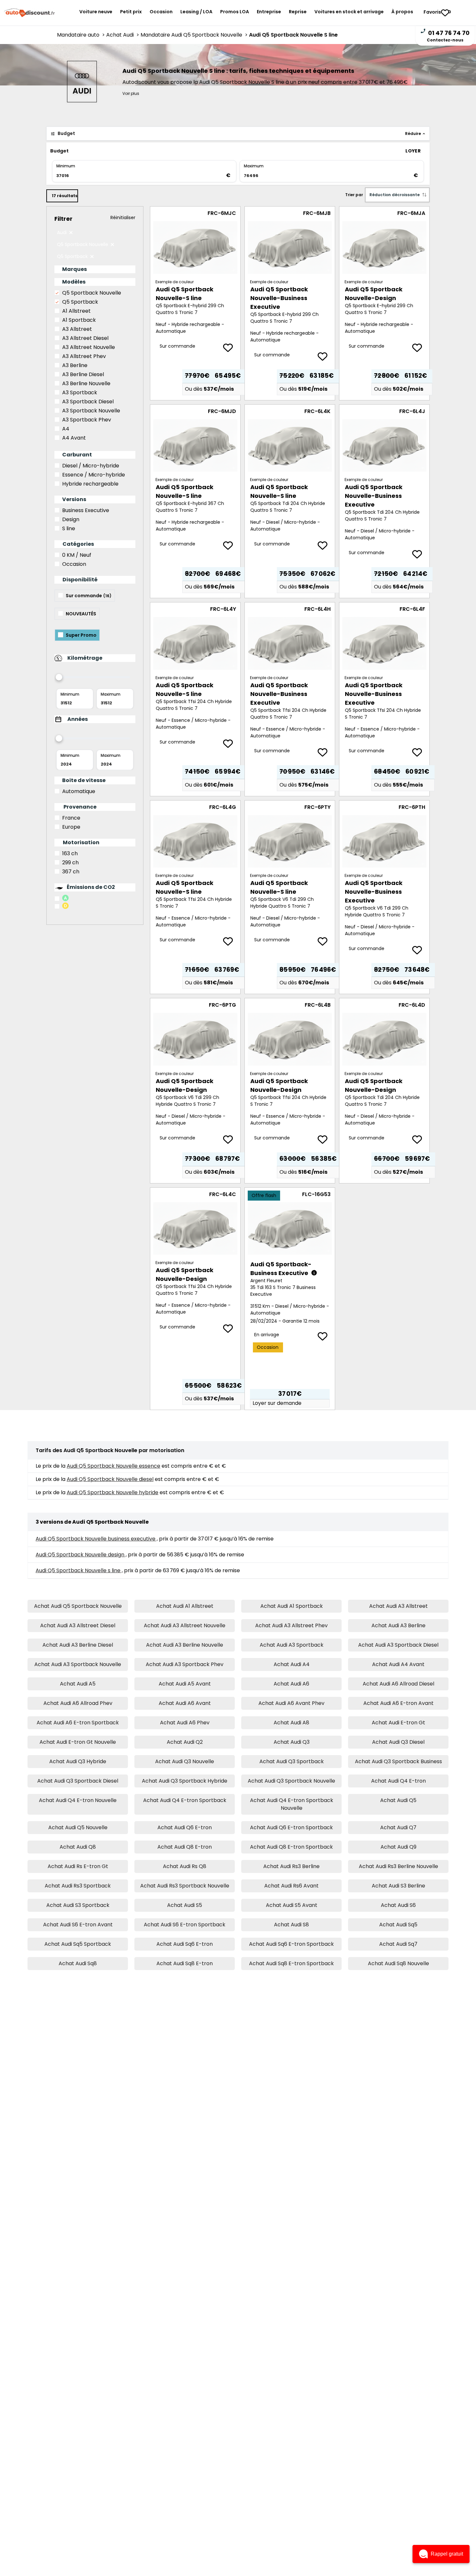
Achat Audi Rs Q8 (185, 1866)
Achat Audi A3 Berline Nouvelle (185, 1645)
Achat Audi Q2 (185, 1742)
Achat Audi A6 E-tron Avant (398, 1703)
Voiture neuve (96, 12)
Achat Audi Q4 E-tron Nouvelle (78, 1800)
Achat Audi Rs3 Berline (291, 1866)
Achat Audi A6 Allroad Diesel (398, 1684)
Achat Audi (123, 35)
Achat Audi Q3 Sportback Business (398, 1761)
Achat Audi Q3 (292, 1742)
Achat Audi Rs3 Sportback (78, 1886)
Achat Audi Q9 (398, 1847)
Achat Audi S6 (398, 1905)
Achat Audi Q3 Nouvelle (185, 1761)
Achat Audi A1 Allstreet (185, 1606)
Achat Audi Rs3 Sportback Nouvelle (185, 1886)
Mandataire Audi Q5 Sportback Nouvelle (195, 35)
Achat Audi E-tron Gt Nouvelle (78, 1742)
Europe (71, 827)
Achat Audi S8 (291, 1925)
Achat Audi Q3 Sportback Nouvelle (291, 1781)
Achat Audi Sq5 (398, 1925)
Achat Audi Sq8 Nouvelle (398, 1963)
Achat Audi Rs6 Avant (291, 1886)
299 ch (70, 862)
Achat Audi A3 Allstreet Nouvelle (185, 1625)
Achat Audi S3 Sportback (78, 1905)
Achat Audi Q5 (398, 1800)
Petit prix (131, 12)
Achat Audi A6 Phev (185, 1723)
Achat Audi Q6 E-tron (185, 1827)
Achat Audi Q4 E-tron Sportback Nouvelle (292, 1804)
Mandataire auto (82, 35)
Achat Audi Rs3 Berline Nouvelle (398, 1866)
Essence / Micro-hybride (94, 475)
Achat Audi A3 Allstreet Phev (291, 1625)
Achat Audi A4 (292, 1664)
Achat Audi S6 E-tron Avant (78, 1925)
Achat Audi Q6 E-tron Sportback (291, 1827)
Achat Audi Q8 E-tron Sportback (291, 1847)
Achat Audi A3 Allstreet (398, 1606)
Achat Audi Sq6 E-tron (185, 1944)
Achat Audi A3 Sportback (292, 1645)
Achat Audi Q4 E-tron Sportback (185, 1800)
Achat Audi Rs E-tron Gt (78, 1866)
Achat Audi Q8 (78, 1847)
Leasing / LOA (196, 12)
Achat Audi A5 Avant (185, 1684)
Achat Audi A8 (291, 1723)
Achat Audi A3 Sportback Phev (185, 1664)
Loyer (413, 151)
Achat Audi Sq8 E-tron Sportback (291, 1963)
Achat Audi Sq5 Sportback (78, 1944)
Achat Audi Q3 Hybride (78, 1761)
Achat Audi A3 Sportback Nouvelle (78, 1664)
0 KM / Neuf (77, 555)
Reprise (298, 12)
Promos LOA (235, 12)
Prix (390, 151)
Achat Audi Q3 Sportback (292, 1761)
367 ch (71, 872)
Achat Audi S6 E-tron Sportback (185, 1925)
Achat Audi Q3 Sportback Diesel (78, 1781)
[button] (441, 2554)
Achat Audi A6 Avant (185, 1703)
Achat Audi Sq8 (78, 1963)
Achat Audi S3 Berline (398, 1886)
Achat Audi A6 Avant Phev (291, 1703)
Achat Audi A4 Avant (398, 1664)
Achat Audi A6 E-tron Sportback (78, 1723)
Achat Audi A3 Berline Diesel (78, 1645)
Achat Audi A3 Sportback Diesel (398, 1645)
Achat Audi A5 (78, 1684)
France (71, 818)
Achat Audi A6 (291, 1684)
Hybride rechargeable (90, 484)
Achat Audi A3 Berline (398, 1625)
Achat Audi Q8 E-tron (185, 1847)
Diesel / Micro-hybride (91, 466)
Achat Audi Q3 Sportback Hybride (185, 1781)
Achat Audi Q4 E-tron (398, 1781)
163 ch (70, 853)
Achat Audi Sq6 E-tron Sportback (291, 1944)
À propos (402, 12)
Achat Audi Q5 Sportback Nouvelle (78, 1606)
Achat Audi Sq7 (398, 1944)
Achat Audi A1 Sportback (292, 1606)
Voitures (349, 12)
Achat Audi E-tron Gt (398, 1723)
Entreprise (269, 12)
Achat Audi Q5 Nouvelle (78, 1827)
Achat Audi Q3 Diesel (398, 1742)
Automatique (79, 791)
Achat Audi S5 (185, 1905)
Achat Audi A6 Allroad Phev (78, 1703)
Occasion (161, 12)
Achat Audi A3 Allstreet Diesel (78, 1625)
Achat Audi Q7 (398, 1827)
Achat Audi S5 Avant (292, 1905)
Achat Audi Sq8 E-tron (185, 1963)
